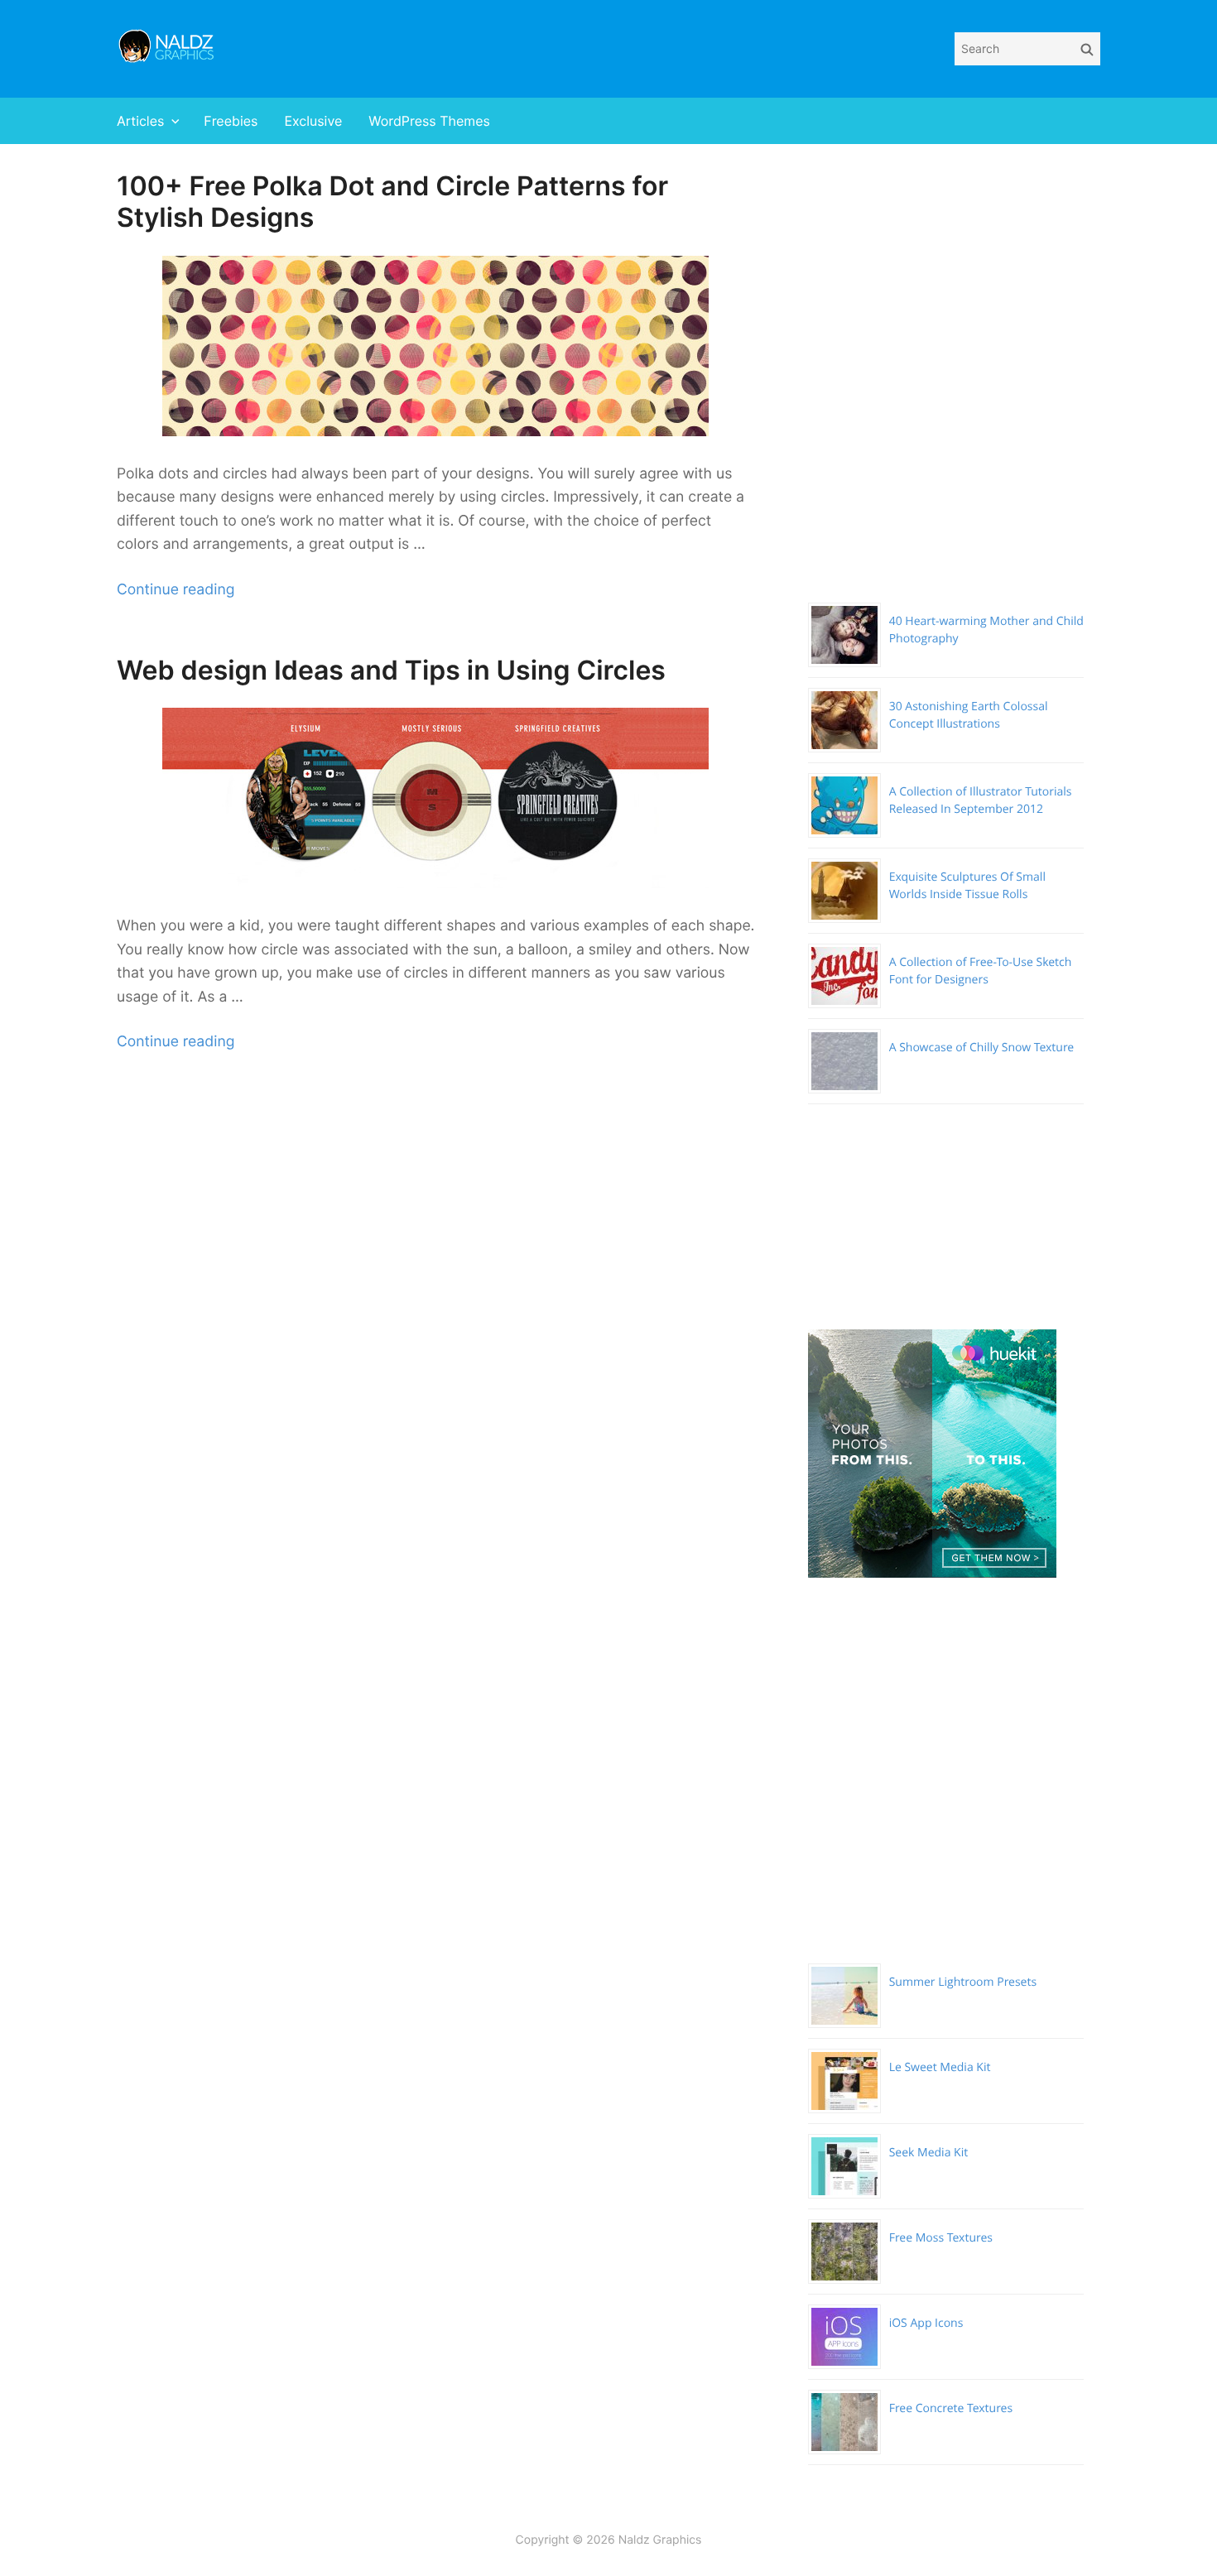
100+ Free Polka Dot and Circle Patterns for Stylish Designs (392, 202)
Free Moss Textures (941, 2238)
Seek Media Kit (929, 2153)
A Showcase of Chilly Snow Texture (982, 1048)
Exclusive (313, 121)
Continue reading (176, 590)
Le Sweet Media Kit (940, 2067)
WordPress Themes (429, 121)
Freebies (231, 121)
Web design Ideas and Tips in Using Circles (391, 670)
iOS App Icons (926, 2323)
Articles (140, 121)
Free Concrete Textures (951, 2408)
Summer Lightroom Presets (963, 1982)
